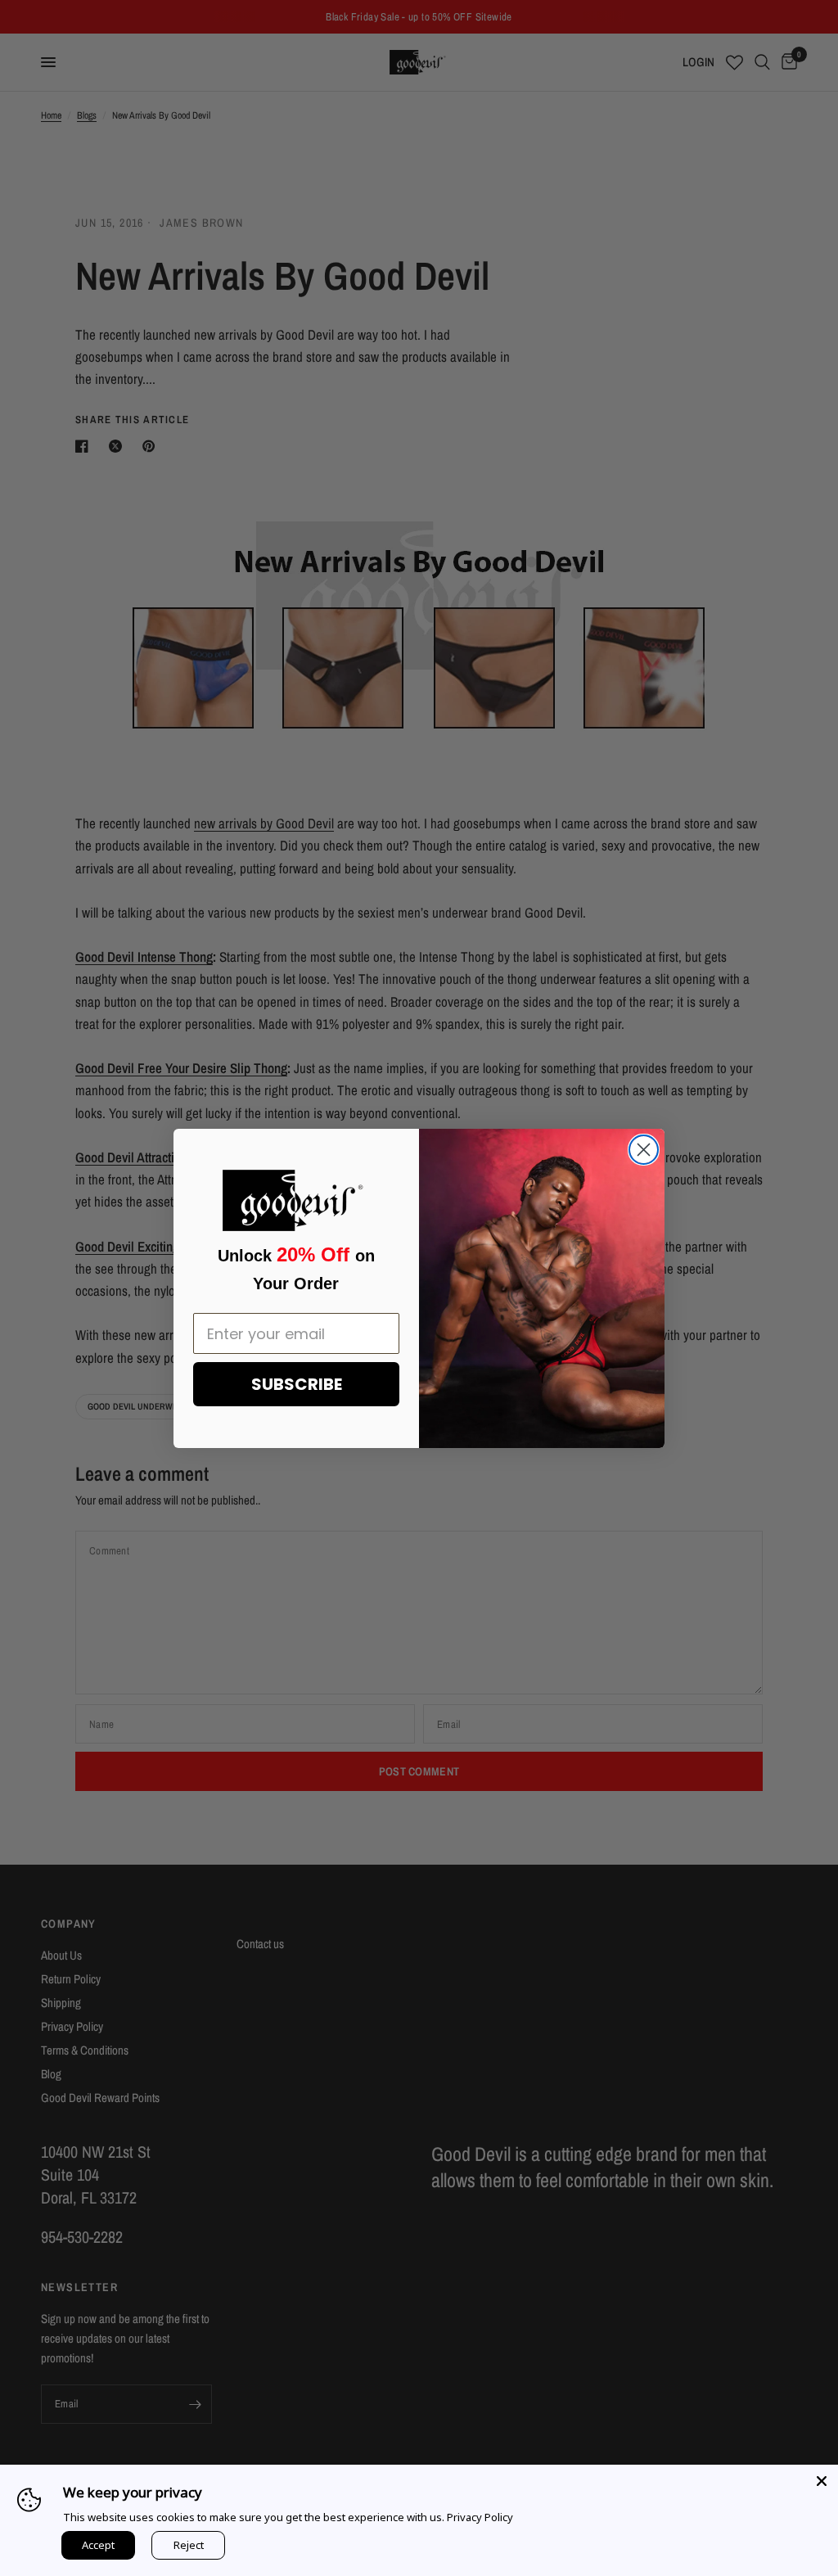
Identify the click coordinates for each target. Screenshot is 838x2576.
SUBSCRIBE (297, 1384)
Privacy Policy (480, 2517)
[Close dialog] (644, 1150)
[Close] (822, 2481)
